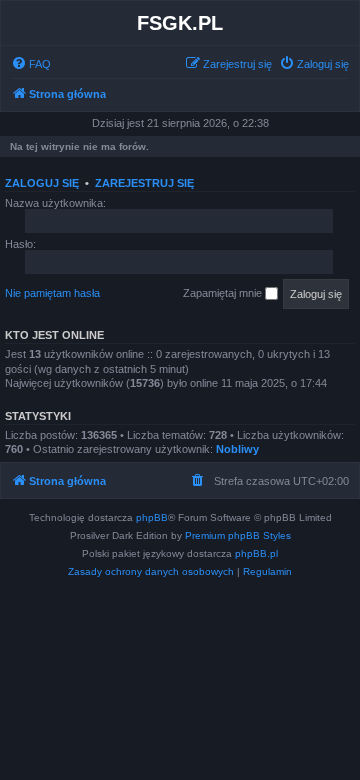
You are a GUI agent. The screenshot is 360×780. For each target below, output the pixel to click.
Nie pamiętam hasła (52, 293)
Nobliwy (237, 449)
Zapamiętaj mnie (224, 293)
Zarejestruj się (144, 183)
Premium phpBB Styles (238, 535)
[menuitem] (31, 64)
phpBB (152, 517)
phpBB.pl (256, 553)
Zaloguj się (42, 183)
